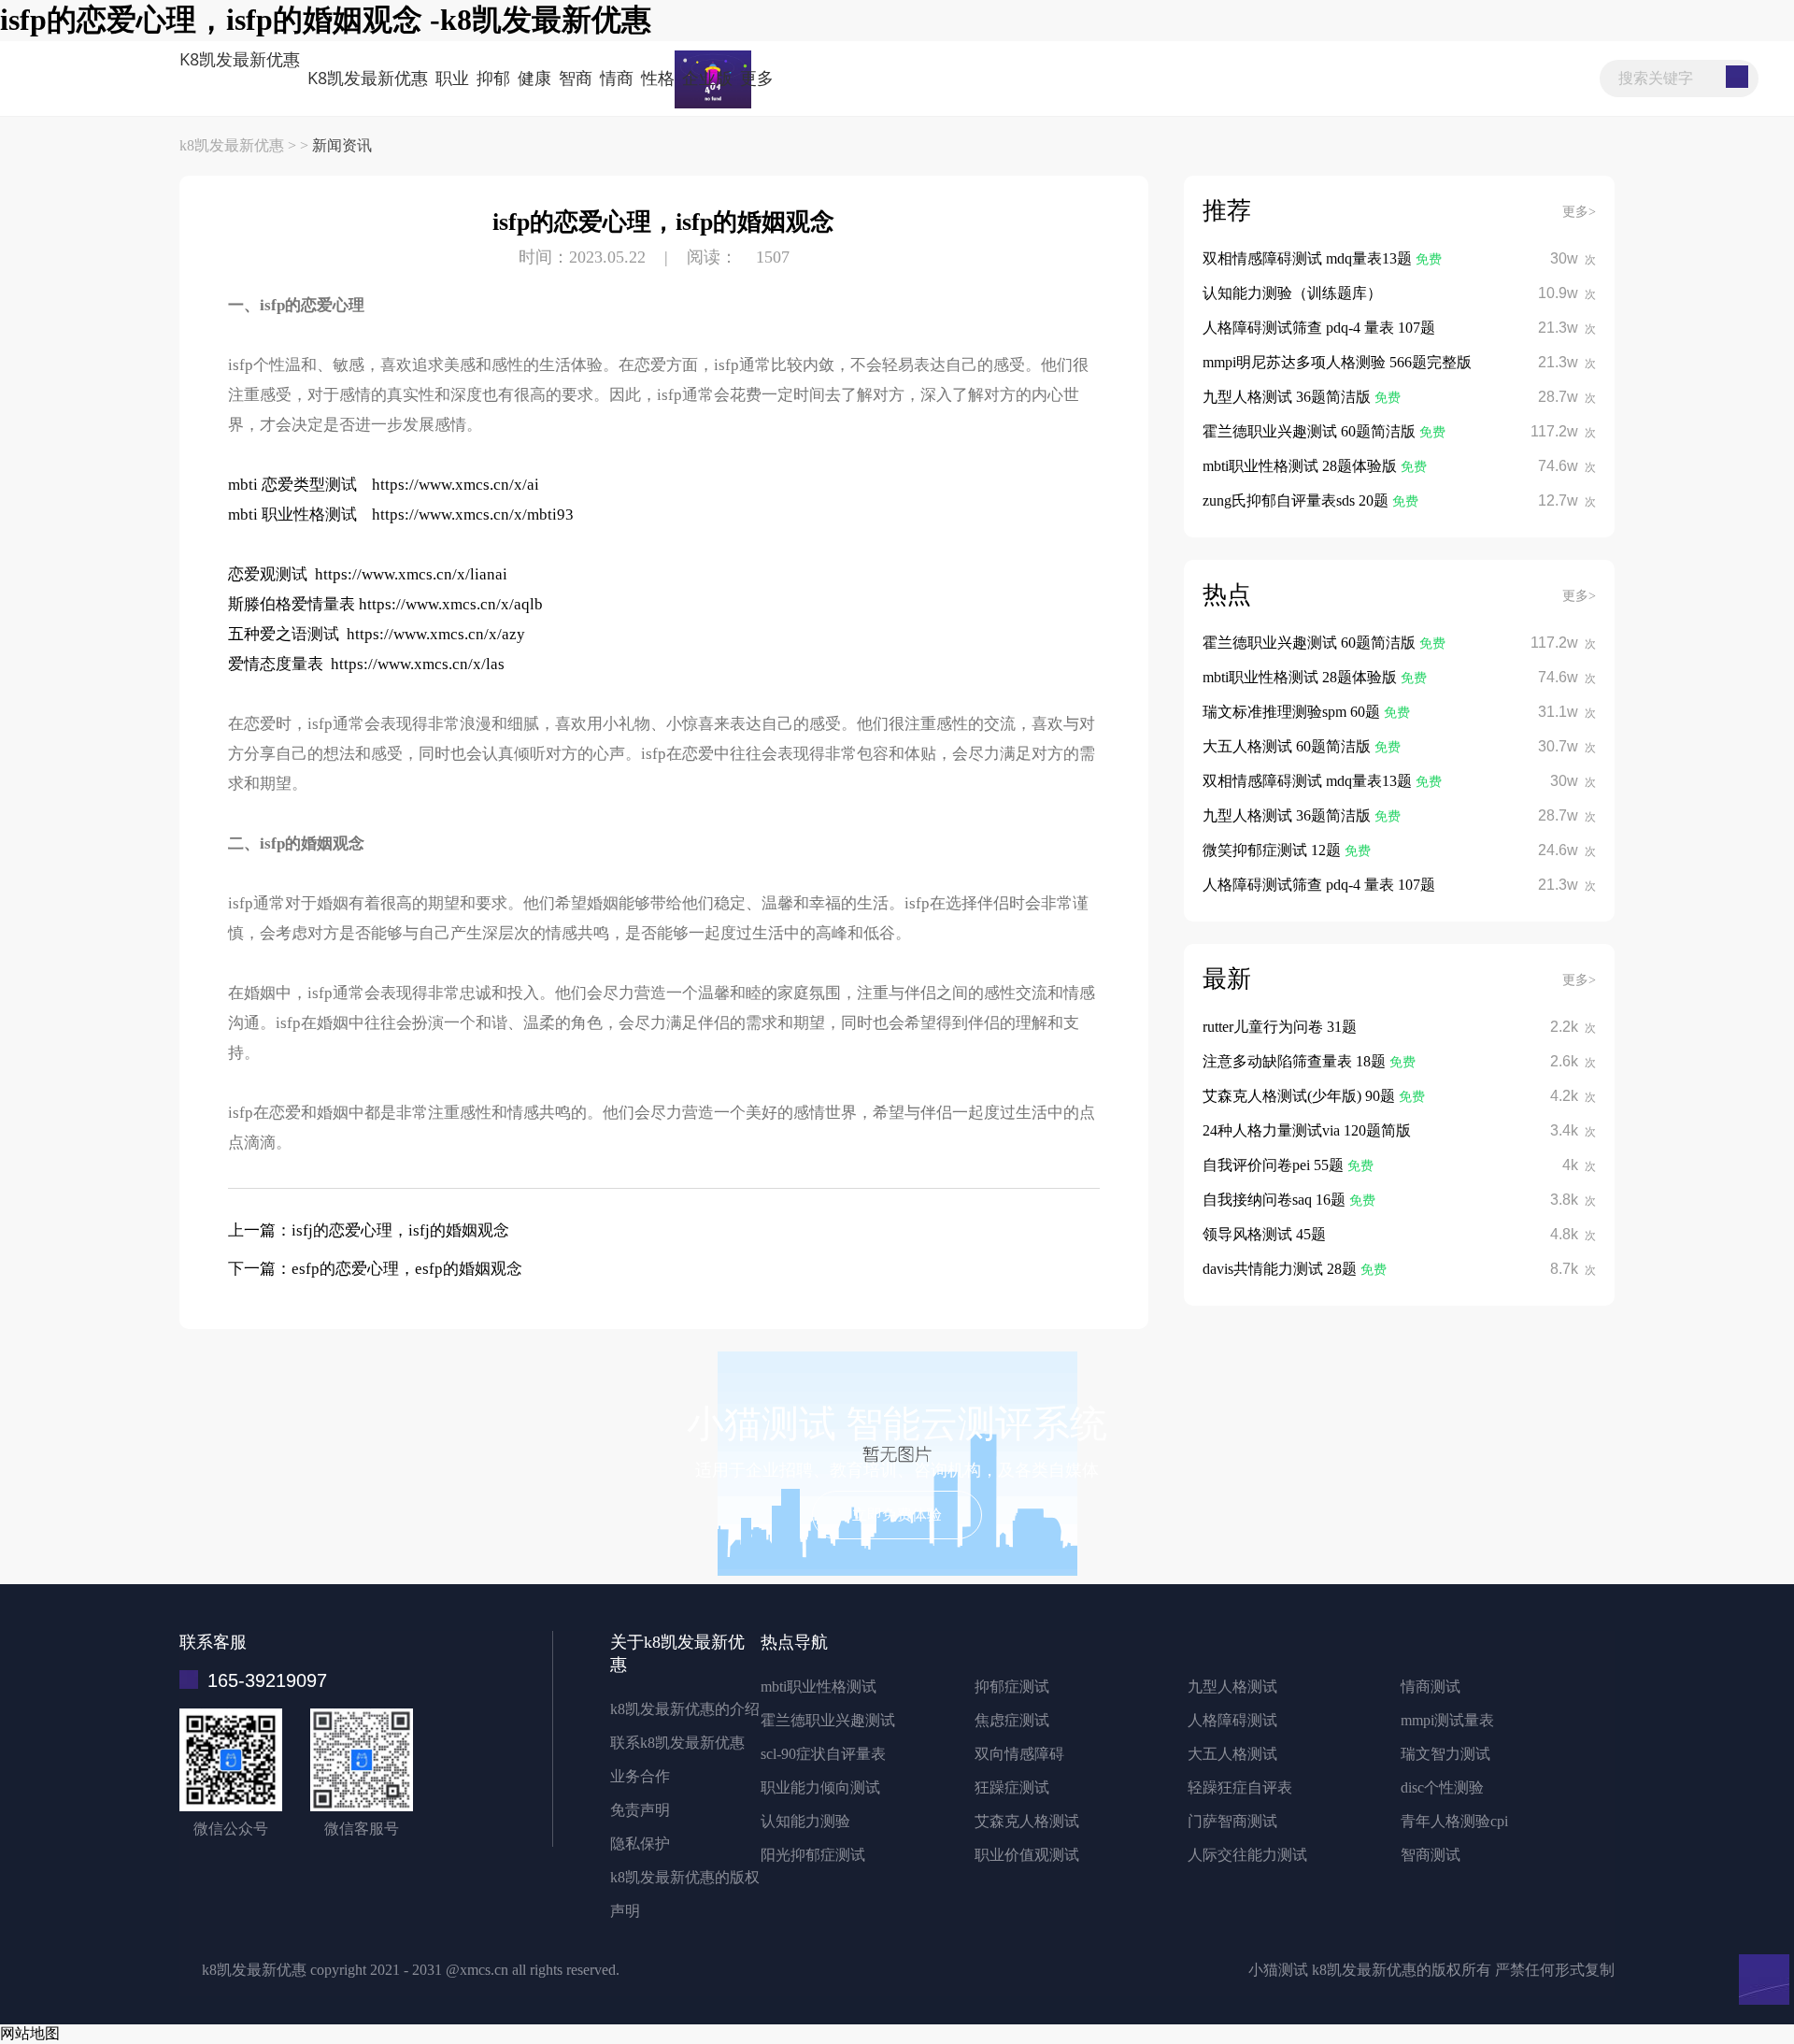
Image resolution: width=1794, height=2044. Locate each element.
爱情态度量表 (276, 664)
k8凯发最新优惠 (240, 59)
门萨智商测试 (1232, 1821)
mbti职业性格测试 (819, 1687)
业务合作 (640, 1776)
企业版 (707, 78)
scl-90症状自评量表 (823, 1754)
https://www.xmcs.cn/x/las (418, 664)
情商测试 (1431, 1687)
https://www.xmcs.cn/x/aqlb (451, 604)
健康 (534, 78)
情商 (617, 78)
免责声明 (640, 1810)
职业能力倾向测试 (820, 1787)
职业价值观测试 (1027, 1855)
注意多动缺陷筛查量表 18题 (1296, 1061)
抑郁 (493, 78)
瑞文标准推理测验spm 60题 (1293, 712)
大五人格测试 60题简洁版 (1289, 746)
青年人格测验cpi (1454, 1821)
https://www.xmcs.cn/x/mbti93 (473, 515)
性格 (658, 78)
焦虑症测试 (1012, 1720)
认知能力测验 (805, 1821)
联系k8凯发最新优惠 (677, 1743)
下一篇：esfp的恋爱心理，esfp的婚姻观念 (375, 1269)
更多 (757, 78)
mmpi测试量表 (1447, 1720)
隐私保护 (640, 1844)
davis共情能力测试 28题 (1281, 1269)
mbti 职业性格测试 (292, 515)
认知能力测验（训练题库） (1292, 293)
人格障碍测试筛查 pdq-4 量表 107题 (1319, 328)
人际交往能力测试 (1247, 1855)
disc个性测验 (1442, 1787)
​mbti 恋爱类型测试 (292, 485)
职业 (452, 78)
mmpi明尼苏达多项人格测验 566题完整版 (1337, 362)
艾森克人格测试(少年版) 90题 (1301, 1096)
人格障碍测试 (1232, 1720)
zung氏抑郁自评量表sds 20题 (1297, 500)
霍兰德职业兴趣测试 (828, 1720)
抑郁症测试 (1012, 1687)
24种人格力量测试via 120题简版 (1307, 1130)
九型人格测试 (1232, 1687)
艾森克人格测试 (1027, 1821)
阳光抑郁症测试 (813, 1855)
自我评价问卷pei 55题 (1275, 1165)
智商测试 (1431, 1855)
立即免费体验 (897, 1515)
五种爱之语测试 (284, 634)
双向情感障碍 (1019, 1754)
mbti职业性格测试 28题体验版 (1302, 466)
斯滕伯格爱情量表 (292, 604)
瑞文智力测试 (1445, 1754)
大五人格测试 (1232, 1754)
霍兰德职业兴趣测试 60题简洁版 (1311, 431)
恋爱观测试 (268, 574)
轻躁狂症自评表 (1240, 1787)
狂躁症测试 (1012, 1787)
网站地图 (30, 2033)
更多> (1579, 212)
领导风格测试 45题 (1264, 1234)
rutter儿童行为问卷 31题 (1280, 1027)
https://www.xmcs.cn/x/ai (456, 485)
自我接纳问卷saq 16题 (1276, 1200)
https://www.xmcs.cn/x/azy (436, 634)
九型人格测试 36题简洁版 (1289, 397)
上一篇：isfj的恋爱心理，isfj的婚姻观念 (369, 1230)
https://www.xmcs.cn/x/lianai (411, 574)
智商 (576, 78)
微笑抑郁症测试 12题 (1274, 850)
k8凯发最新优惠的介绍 (685, 1709)
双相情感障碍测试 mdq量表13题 (1309, 258)
